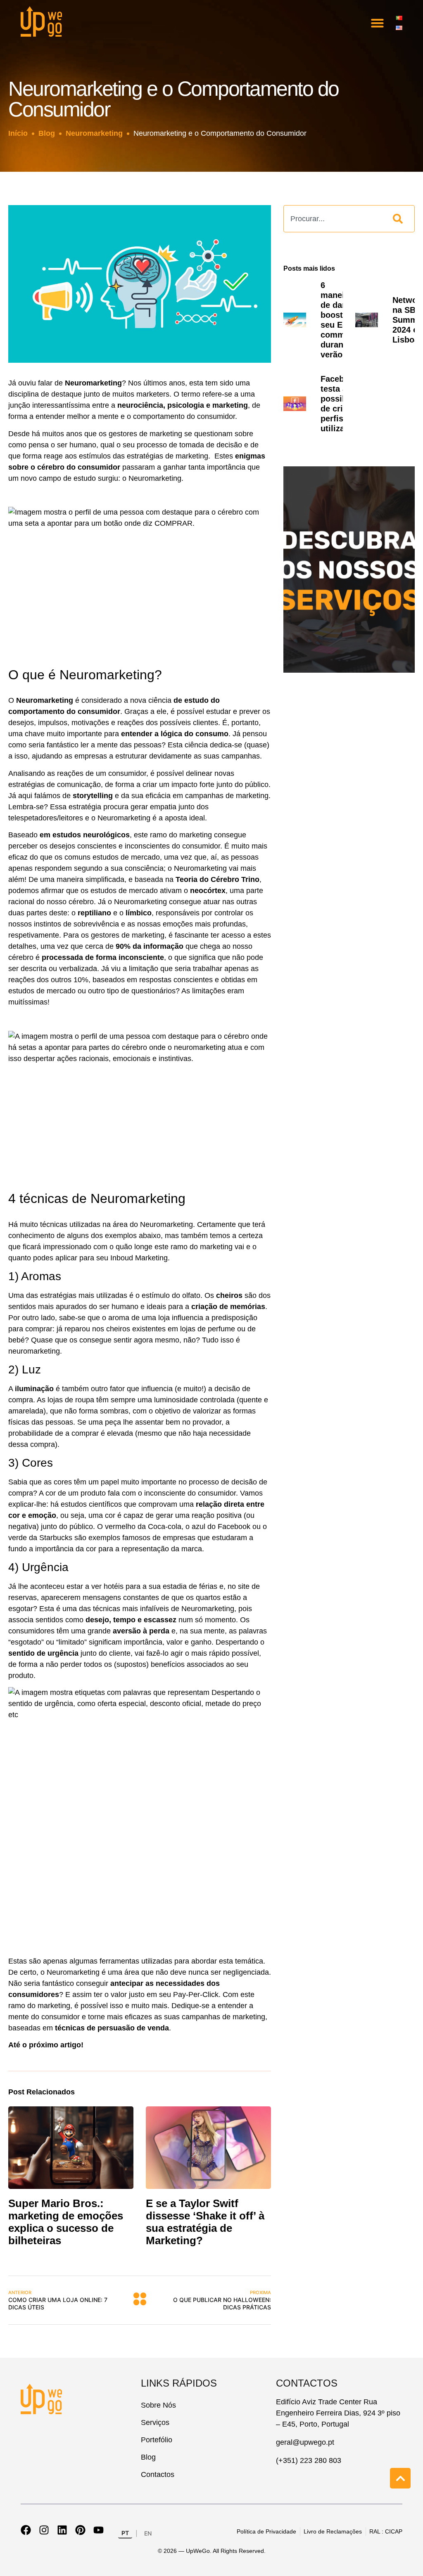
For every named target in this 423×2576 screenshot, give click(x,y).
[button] (378, 23)
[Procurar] (400, 219)
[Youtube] (99, 2530)
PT (125, 2533)
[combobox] (334, 219)
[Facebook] (26, 2530)
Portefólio (157, 2440)
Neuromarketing (94, 133)
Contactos (158, 2474)
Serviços (155, 2422)
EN (148, 2533)
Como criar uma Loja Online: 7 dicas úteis (58, 2300)
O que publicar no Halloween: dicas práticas (222, 2300)
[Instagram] (44, 2530)
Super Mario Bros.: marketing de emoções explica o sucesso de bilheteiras (66, 2222)
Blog (47, 133)
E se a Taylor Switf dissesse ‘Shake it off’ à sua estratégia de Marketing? (205, 2222)
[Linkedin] (62, 2530)
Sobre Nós (158, 2405)
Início (18, 133)
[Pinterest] (80, 2530)
